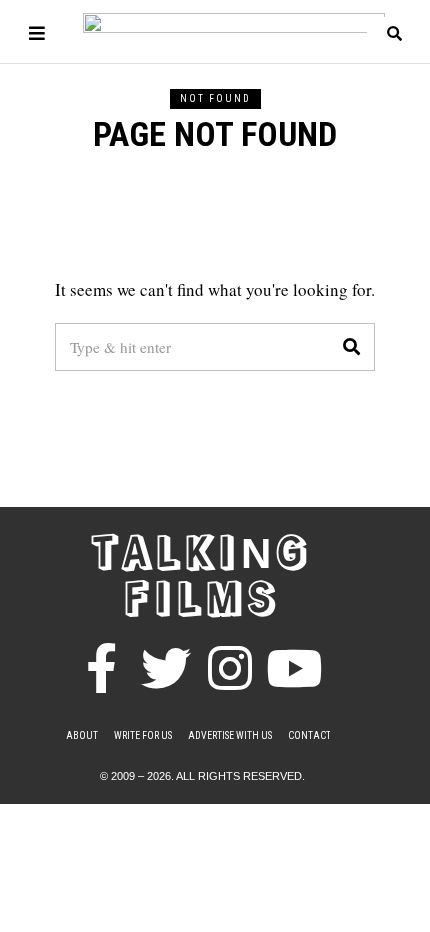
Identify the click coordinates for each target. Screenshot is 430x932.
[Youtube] (294, 668)
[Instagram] (230, 668)
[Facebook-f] (102, 668)
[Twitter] (166, 668)
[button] (351, 347)
